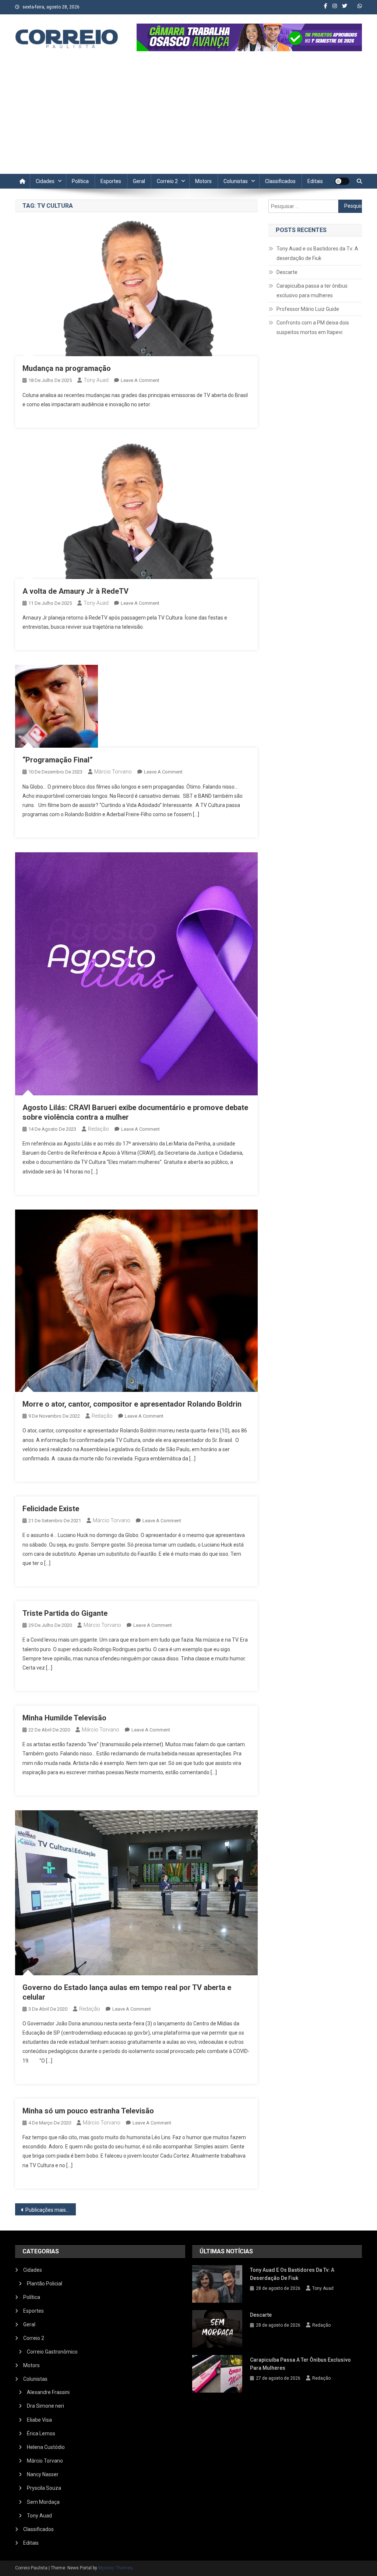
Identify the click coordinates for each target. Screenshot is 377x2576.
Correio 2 (167, 181)
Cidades (45, 181)
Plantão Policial (45, 2284)
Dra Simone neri (45, 2406)
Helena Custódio (46, 2447)
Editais (315, 181)
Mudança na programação (67, 368)
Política (80, 181)
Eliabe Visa (39, 2420)
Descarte (287, 272)
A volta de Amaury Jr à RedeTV (75, 591)
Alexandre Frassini (48, 2392)
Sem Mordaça (43, 2502)
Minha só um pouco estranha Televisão (88, 2111)
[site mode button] (342, 181)
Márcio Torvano (113, 772)
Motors (203, 181)
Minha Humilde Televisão (64, 1718)
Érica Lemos (41, 2433)
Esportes (111, 181)
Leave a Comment (140, 380)
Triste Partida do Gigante (65, 1613)
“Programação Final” (58, 760)
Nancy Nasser (43, 2474)
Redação (98, 1129)
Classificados (280, 181)
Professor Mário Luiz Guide (308, 309)
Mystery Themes (115, 2568)
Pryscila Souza (44, 2488)
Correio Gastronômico (52, 2352)
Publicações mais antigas (51, 2210)
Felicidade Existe (51, 1509)
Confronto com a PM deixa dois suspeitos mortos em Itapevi (313, 327)
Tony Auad (96, 380)
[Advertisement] (188, 119)
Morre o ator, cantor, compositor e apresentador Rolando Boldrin (132, 1404)
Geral (139, 181)
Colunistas (236, 181)
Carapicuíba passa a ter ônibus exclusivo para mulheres (312, 291)
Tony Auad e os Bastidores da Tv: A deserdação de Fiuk (317, 253)
